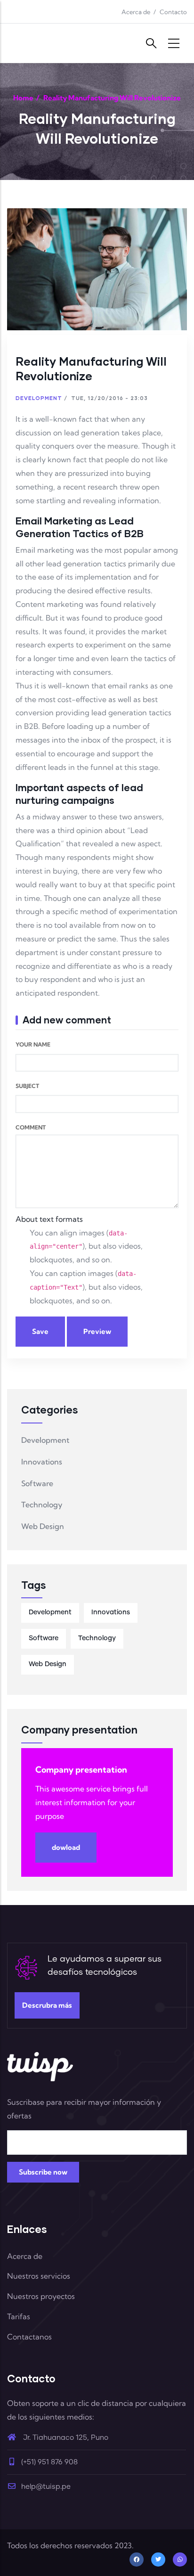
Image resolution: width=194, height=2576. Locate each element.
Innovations (42, 1462)
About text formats (49, 1219)
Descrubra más (47, 2005)
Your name (33, 1044)
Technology (42, 1505)
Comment (31, 1127)
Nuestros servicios (39, 2276)
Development (39, 398)
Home (23, 98)
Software (37, 1483)
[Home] (40, 43)
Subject (27, 1086)
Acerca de (136, 12)
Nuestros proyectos (41, 2296)
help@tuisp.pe (46, 2487)
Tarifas (19, 2316)
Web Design (43, 1526)
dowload (66, 1847)
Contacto (173, 12)
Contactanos (29, 2337)
